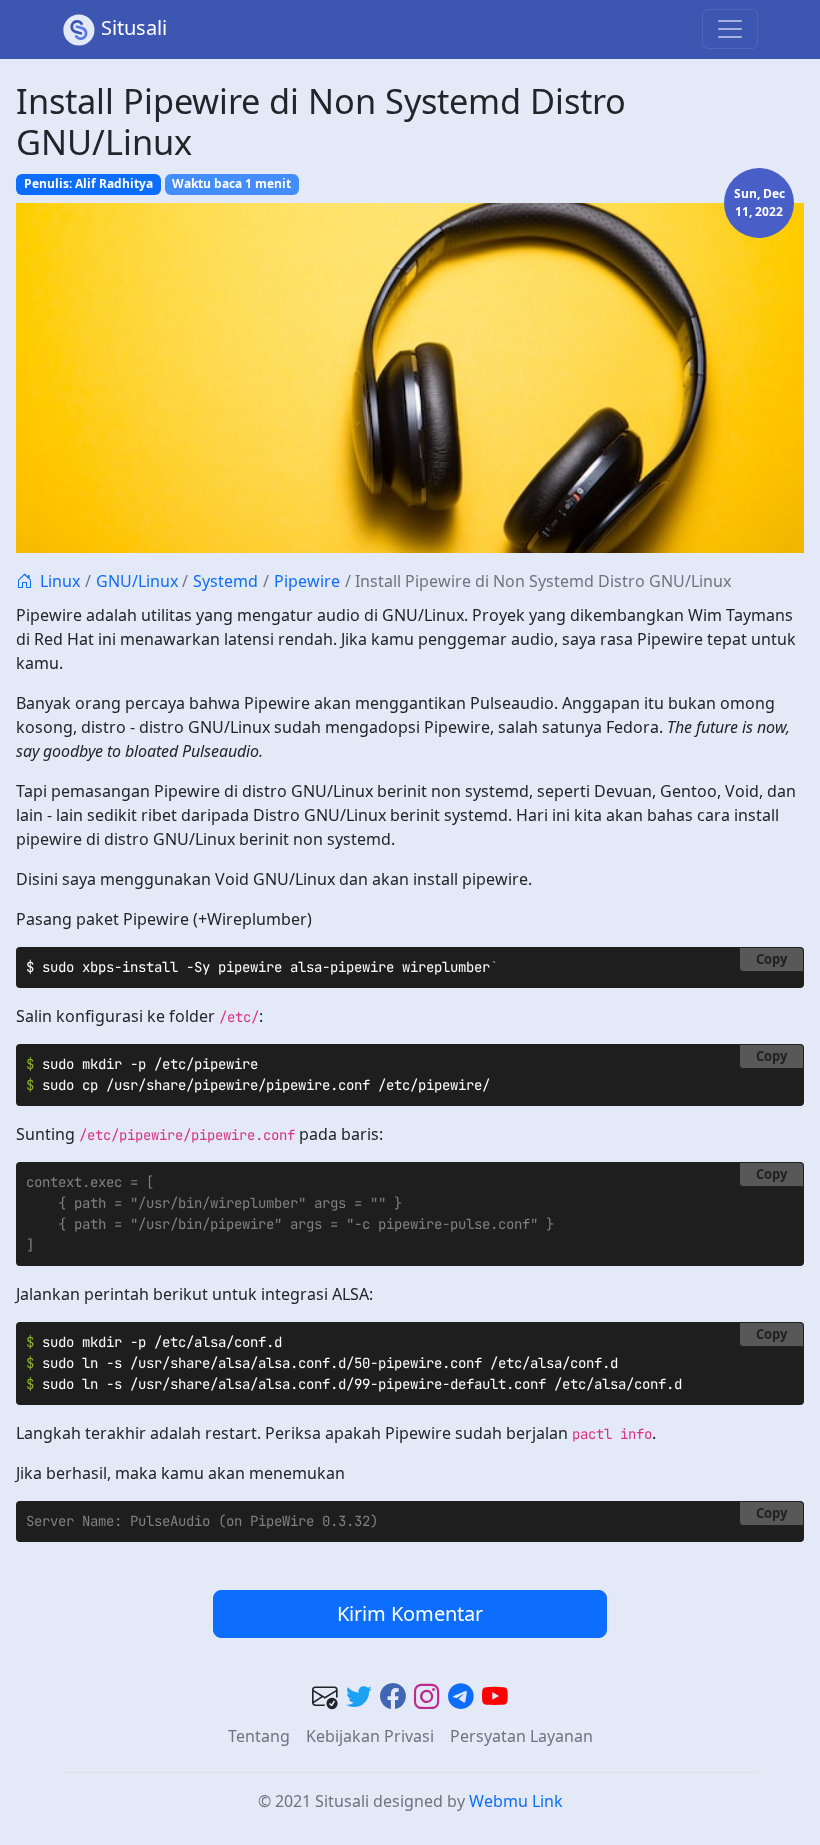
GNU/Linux (137, 581)
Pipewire (307, 581)
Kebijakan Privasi (370, 1736)
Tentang (259, 1736)
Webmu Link (516, 1801)
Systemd (225, 581)
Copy (771, 959)
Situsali (134, 27)
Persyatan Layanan (521, 1736)
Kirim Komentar (410, 1613)
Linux (60, 581)
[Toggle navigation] (730, 29)
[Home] (24, 581)
